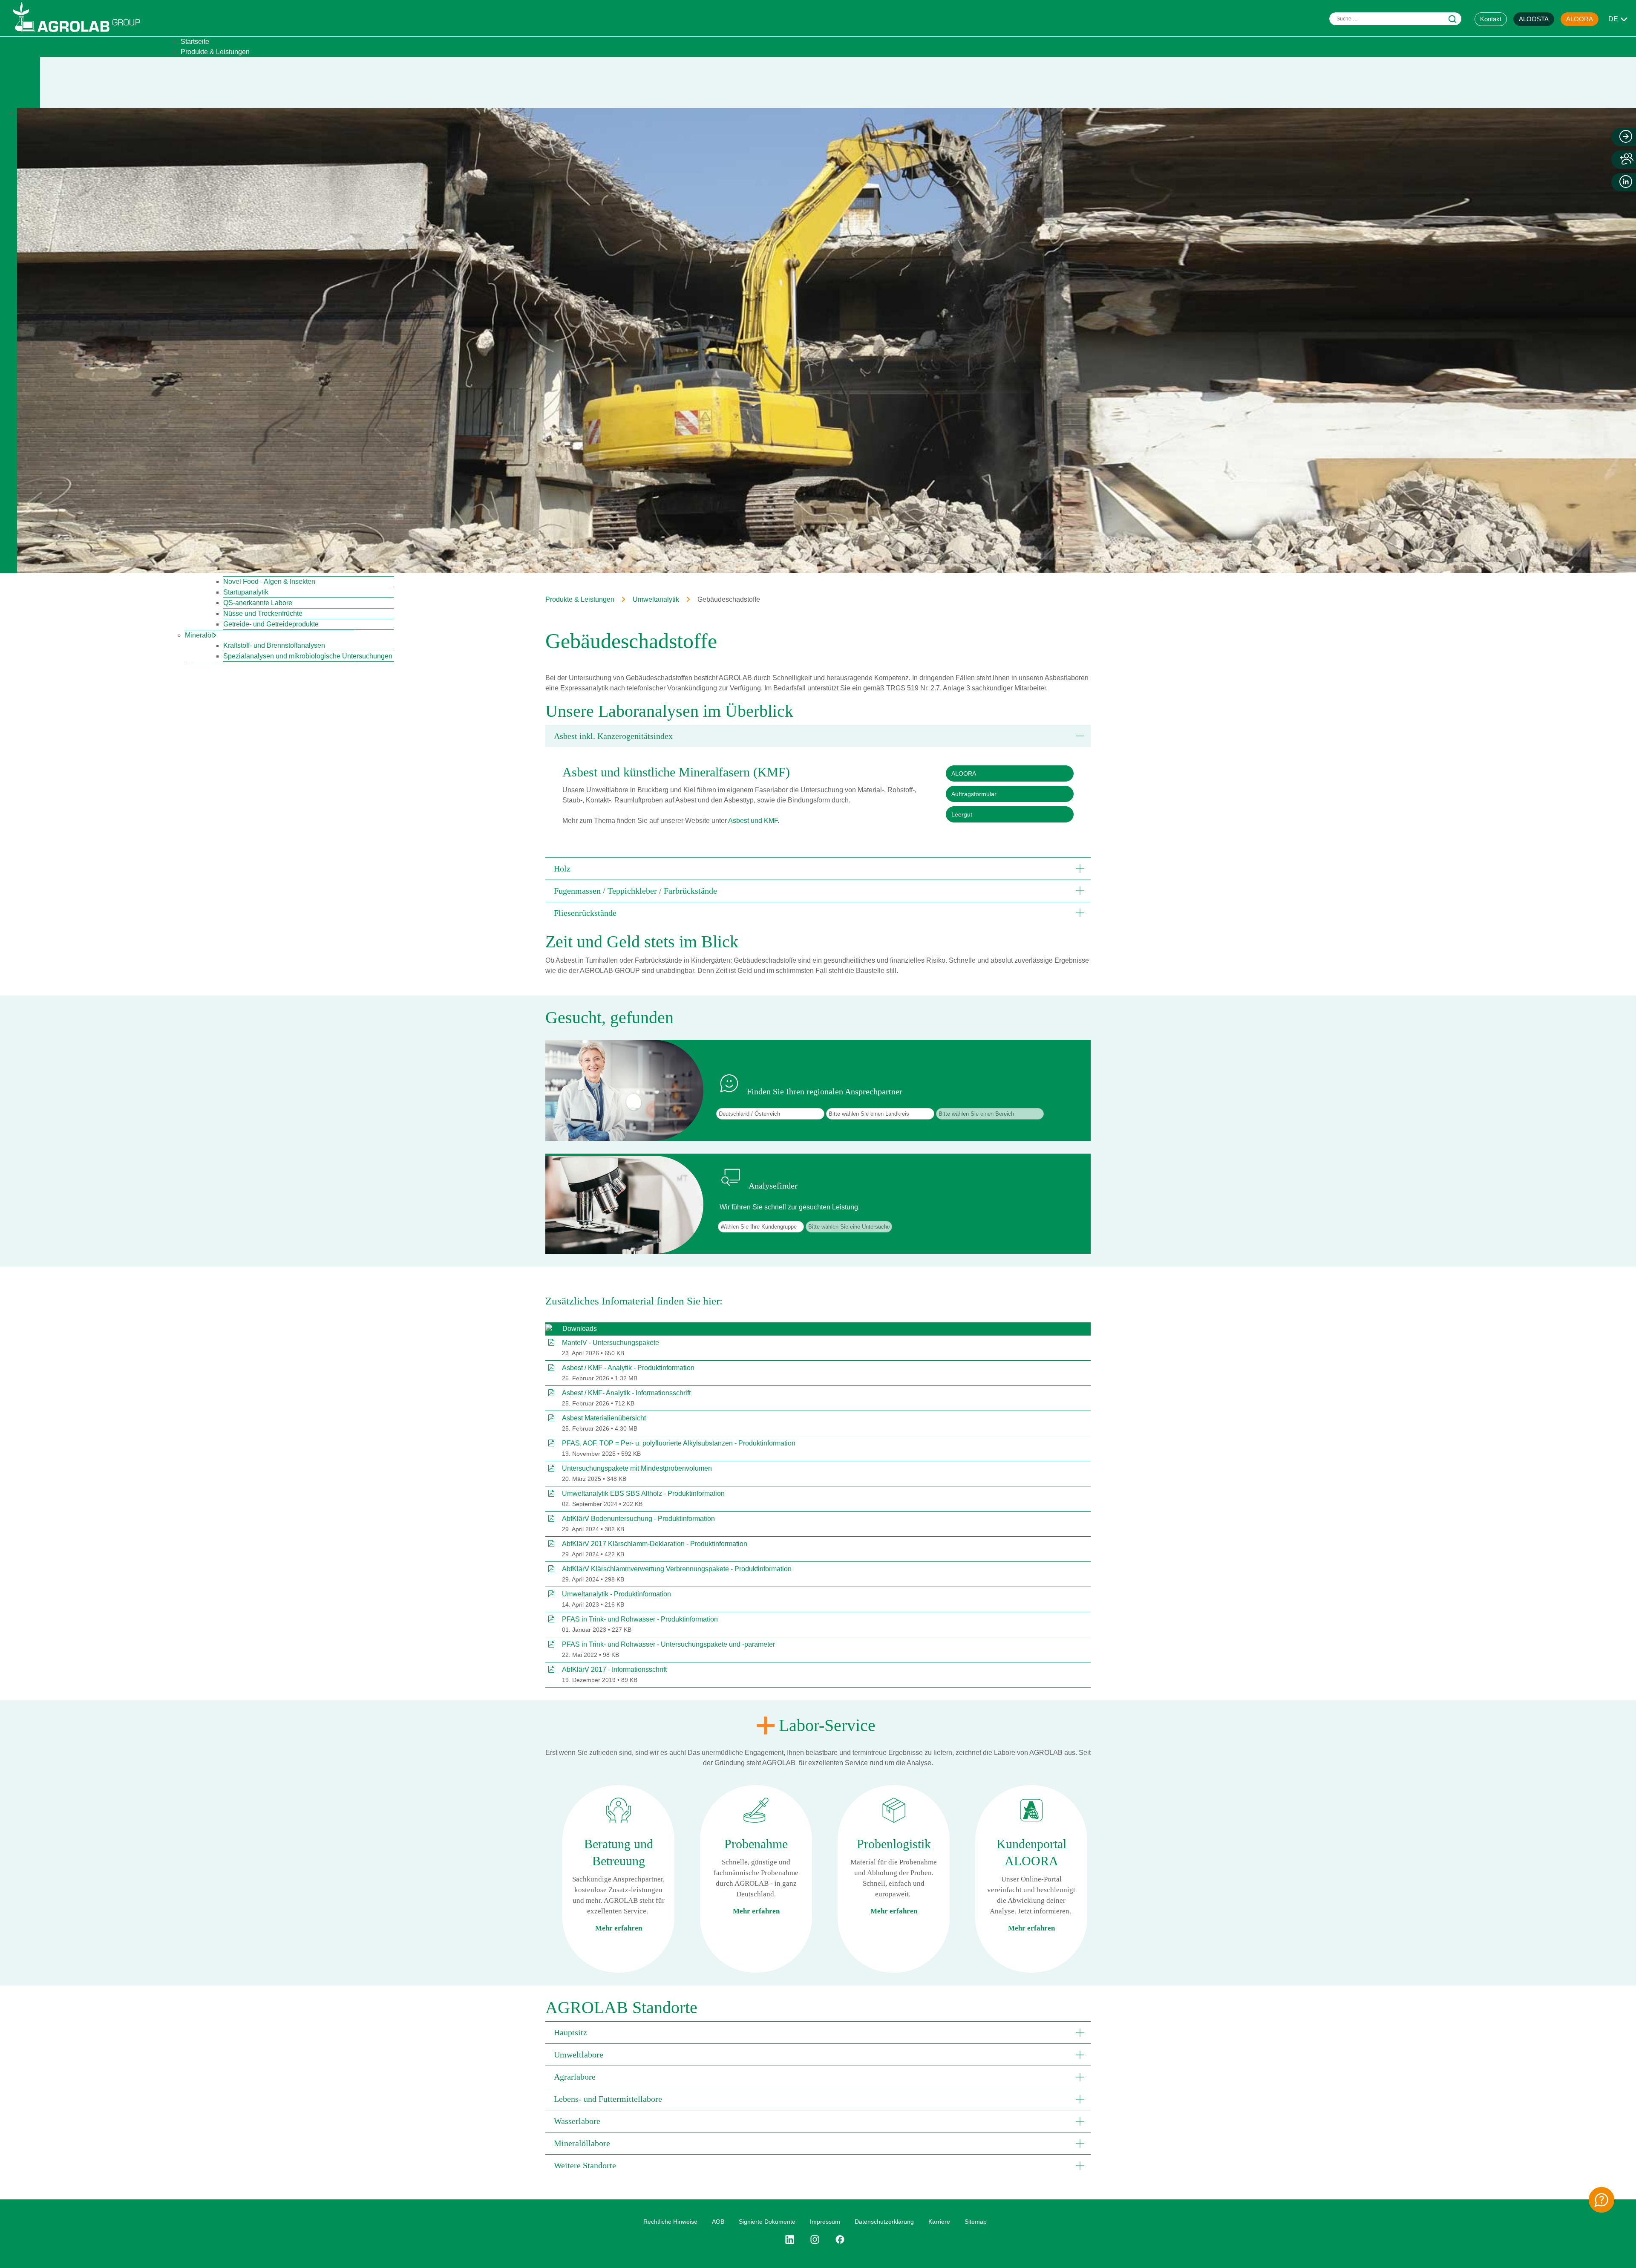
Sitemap (976, 2222)
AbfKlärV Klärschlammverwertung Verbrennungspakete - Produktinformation (677, 1569)
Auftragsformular (974, 794)
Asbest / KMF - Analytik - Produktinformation (628, 1368)
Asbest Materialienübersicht (604, 1418)
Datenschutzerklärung (884, 2222)
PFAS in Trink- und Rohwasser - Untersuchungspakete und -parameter (668, 1644)
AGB (718, 2222)
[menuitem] (195, 42)
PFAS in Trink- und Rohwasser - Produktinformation (640, 1619)
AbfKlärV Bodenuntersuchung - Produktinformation (638, 1519)
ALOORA (1580, 19)
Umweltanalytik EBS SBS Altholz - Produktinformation (643, 1493)
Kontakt (1491, 19)
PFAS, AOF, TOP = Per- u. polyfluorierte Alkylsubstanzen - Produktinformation (679, 1443)
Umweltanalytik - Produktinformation (616, 1594)
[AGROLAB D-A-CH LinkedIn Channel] (793, 2239)
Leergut (962, 814)
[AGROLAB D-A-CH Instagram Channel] (815, 2239)
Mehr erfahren (619, 1928)
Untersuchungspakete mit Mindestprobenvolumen (637, 1468)
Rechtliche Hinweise (670, 2222)
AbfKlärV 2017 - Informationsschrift (614, 1669)
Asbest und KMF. (754, 821)
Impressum (825, 2222)
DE (1613, 19)
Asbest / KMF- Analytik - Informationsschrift (626, 1393)
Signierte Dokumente (767, 2222)
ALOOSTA (1534, 19)
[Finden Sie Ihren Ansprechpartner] (1601, 2200)
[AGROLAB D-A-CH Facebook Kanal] (840, 2239)
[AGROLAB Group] (81, 34)
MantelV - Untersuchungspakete (611, 1343)
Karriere (939, 2222)
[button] (818, 736)
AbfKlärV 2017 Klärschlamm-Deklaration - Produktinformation (655, 1544)
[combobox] (1395, 19)
